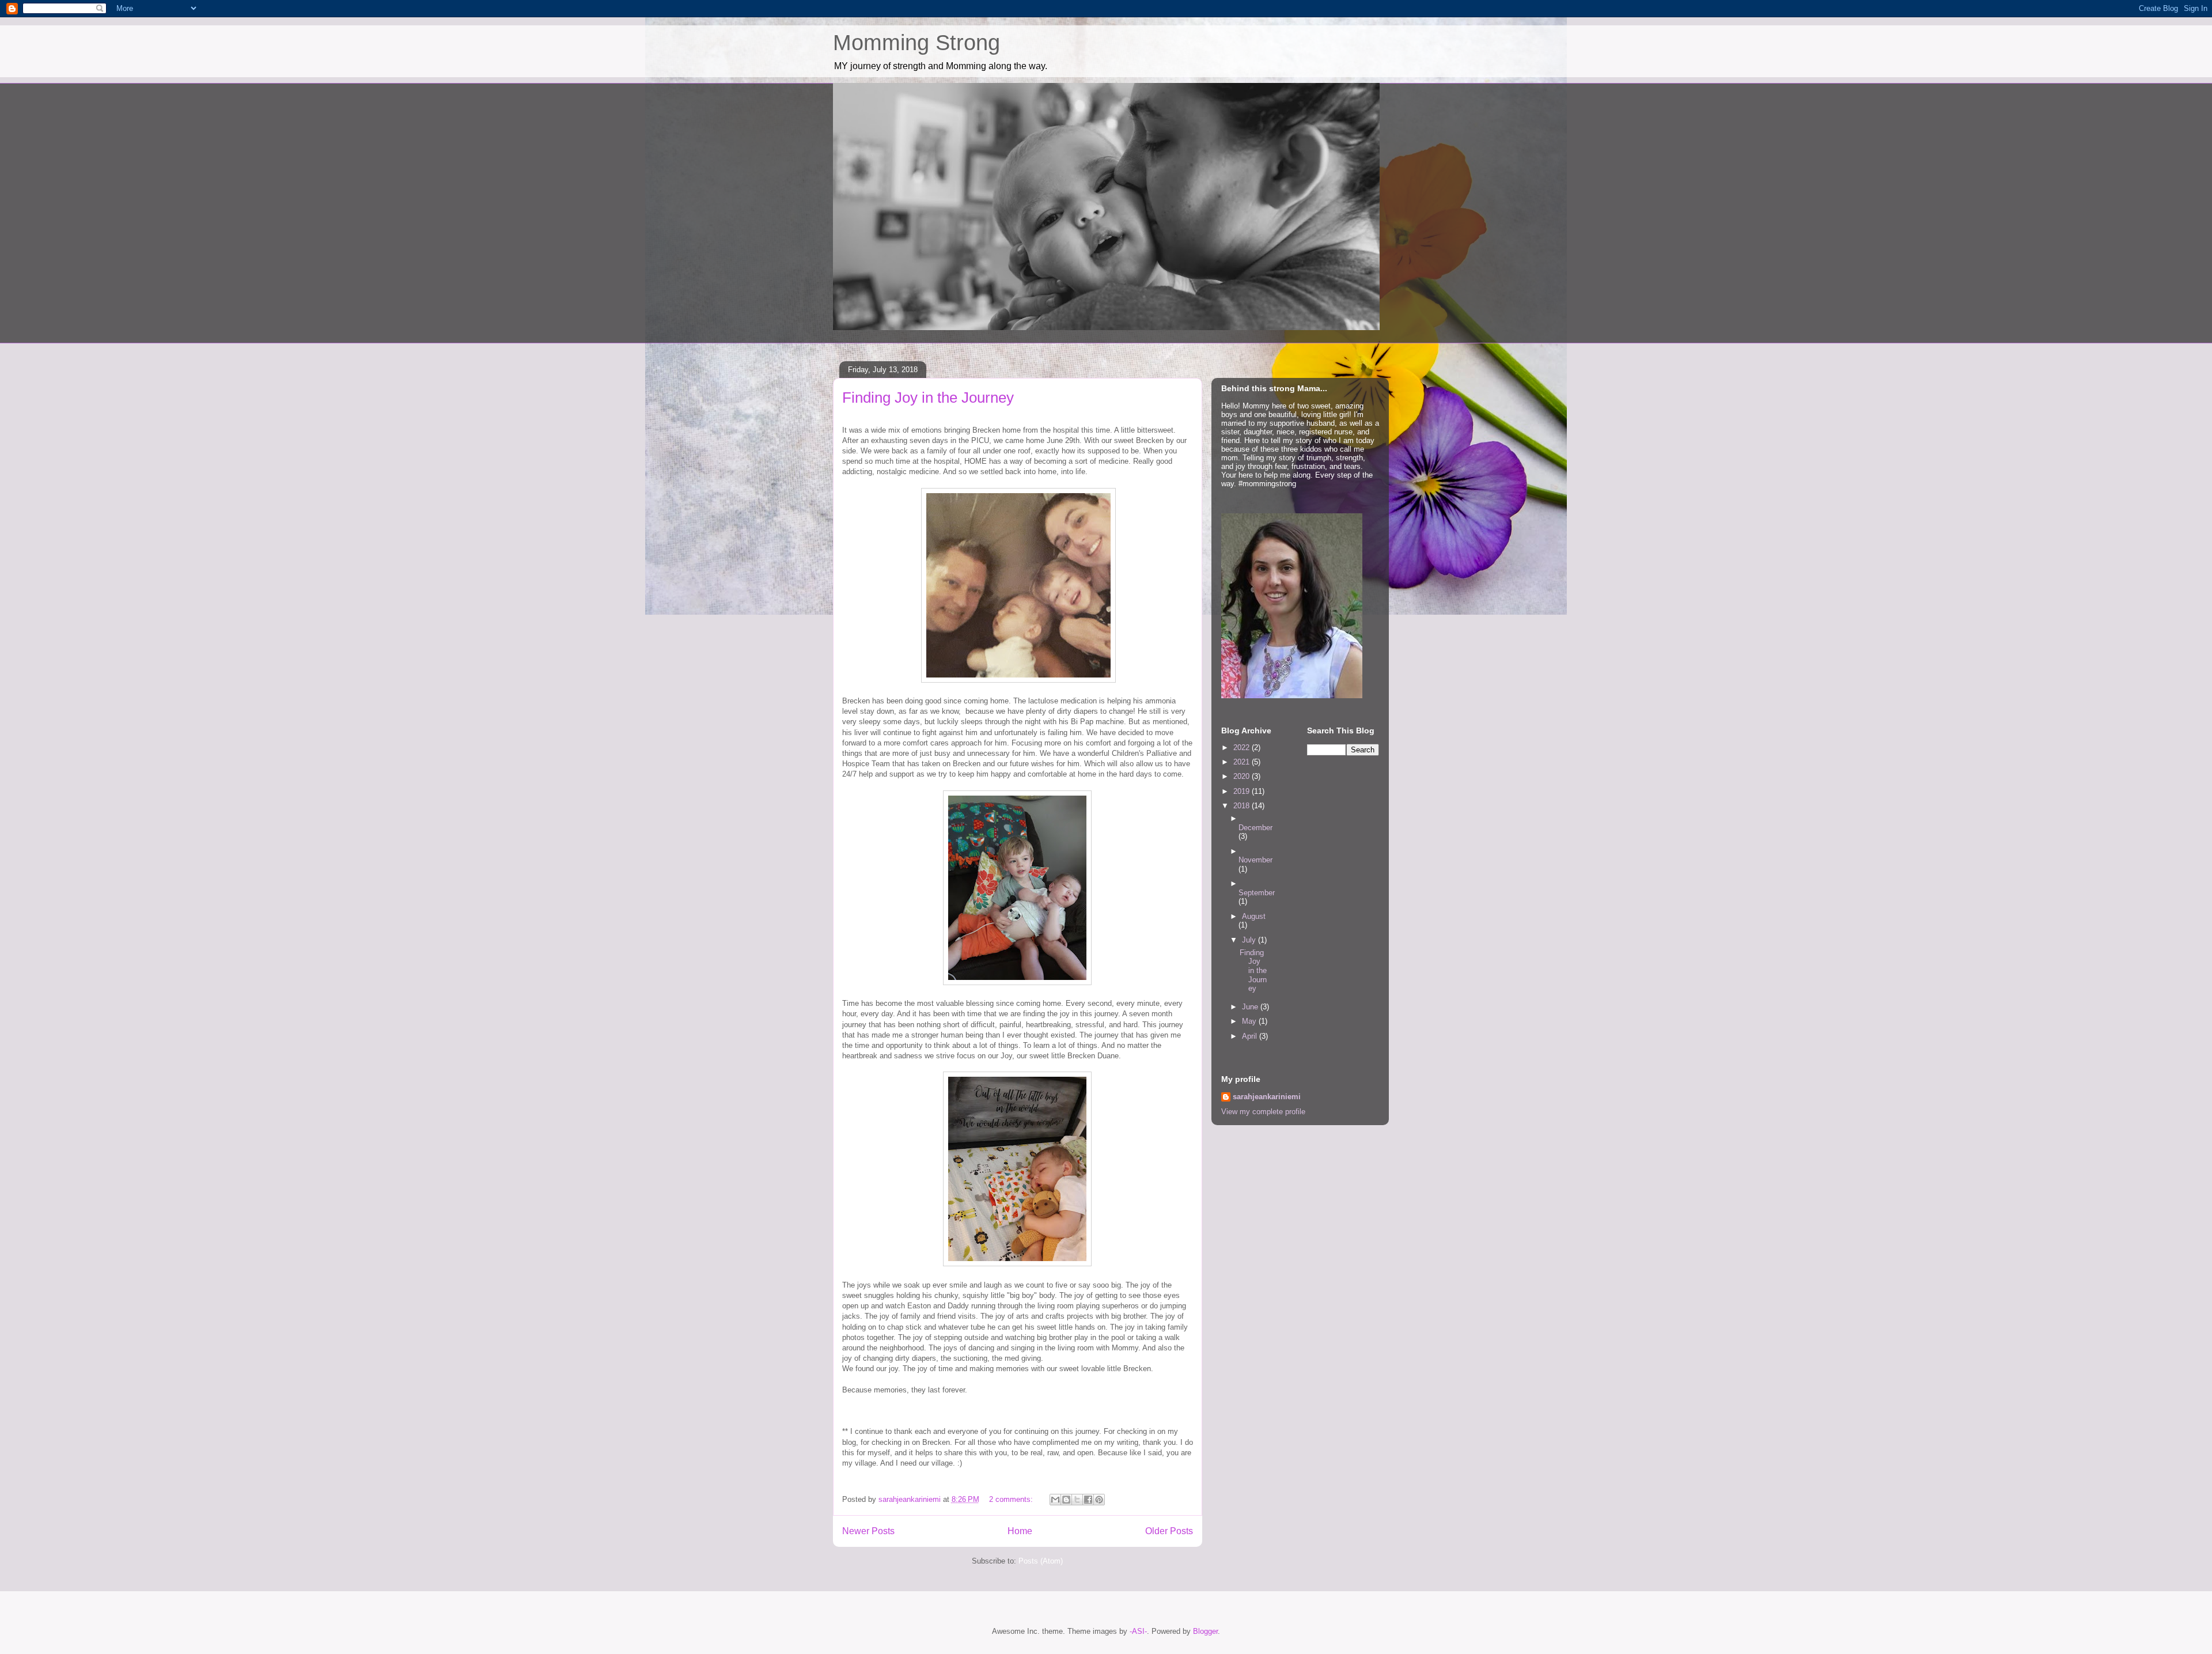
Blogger (1205, 1631)
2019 (1243, 791)
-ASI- (1138, 1631)
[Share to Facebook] (1088, 1500)
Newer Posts (868, 1531)
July (1250, 940)
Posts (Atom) (1041, 1561)
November (1255, 860)
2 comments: (1012, 1499)
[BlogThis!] (1066, 1500)
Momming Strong (916, 43)
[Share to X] (1077, 1500)
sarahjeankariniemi (1267, 1097)
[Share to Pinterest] (1099, 1500)
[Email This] (1055, 1500)
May (1250, 1021)
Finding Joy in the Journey (928, 398)
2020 (1243, 776)
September (1257, 893)
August (1254, 916)
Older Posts (1169, 1531)
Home (1020, 1531)
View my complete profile (1263, 1112)
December (1255, 828)
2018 (1243, 806)
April (1251, 1036)
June (1251, 1007)
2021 (1243, 762)
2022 (1243, 747)
